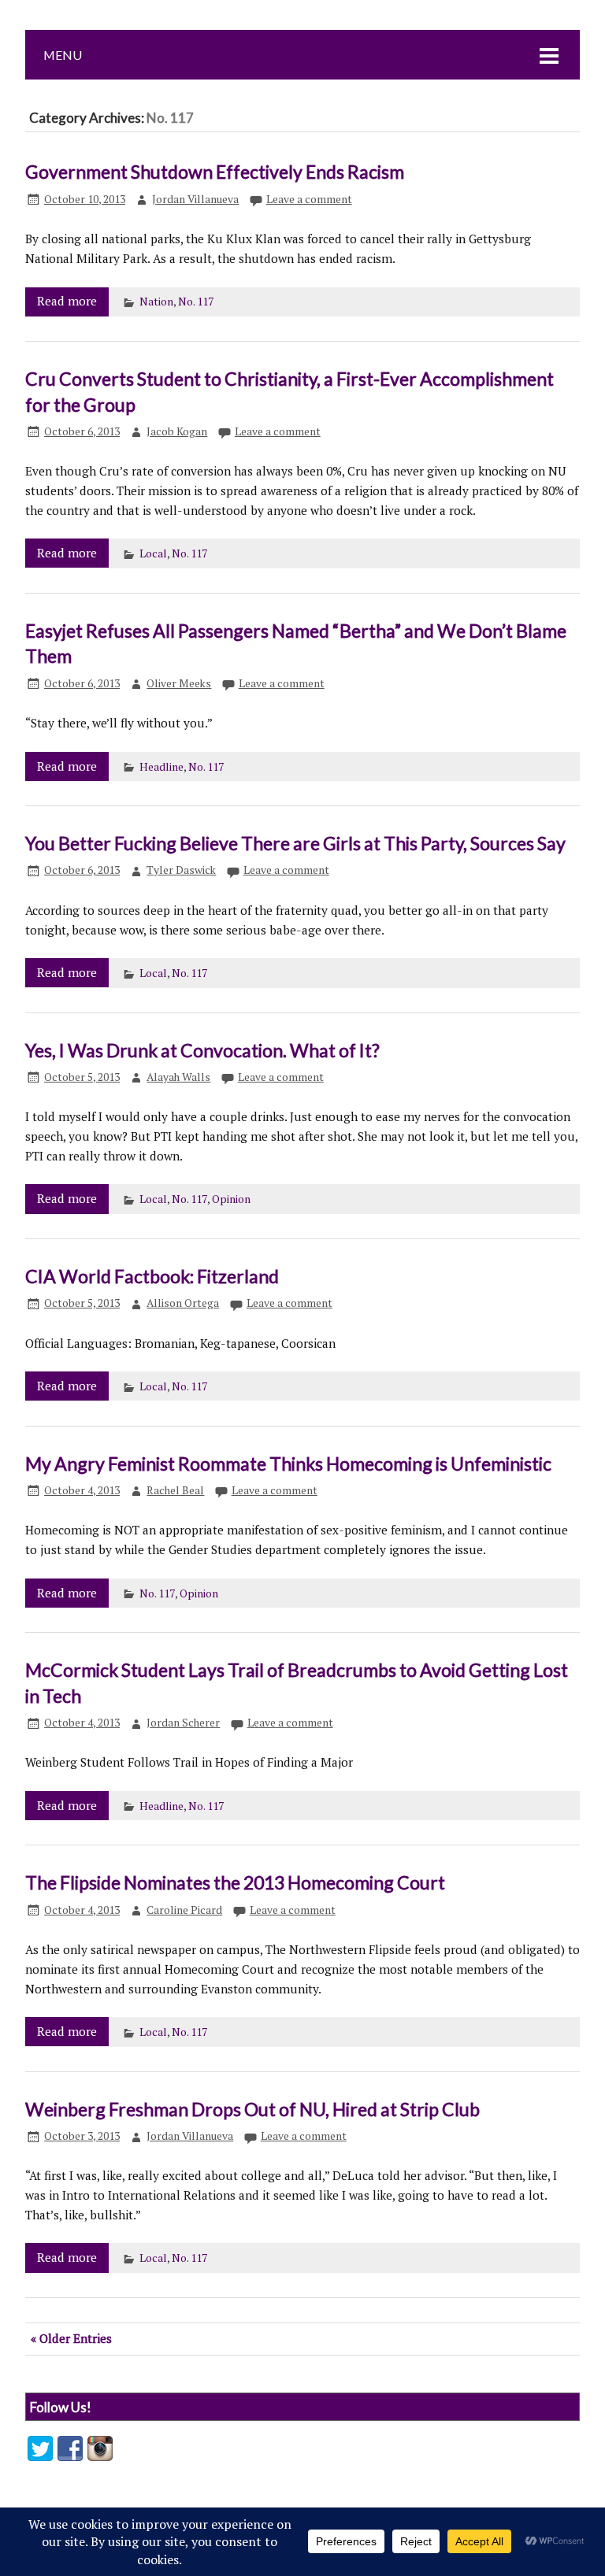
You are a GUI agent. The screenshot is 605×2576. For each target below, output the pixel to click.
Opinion (231, 1199)
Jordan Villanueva (195, 199)
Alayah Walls (178, 1077)
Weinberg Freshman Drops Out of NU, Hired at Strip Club (252, 2109)
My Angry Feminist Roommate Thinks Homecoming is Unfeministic (288, 1464)
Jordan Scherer (183, 1723)
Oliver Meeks (179, 683)
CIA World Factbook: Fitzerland (152, 1276)
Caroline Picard (184, 1910)
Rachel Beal (175, 1490)
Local (153, 553)
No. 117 (196, 302)
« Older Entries (71, 2338)
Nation (156, 302)
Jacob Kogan (177, 431)
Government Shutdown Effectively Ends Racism (215, 172)
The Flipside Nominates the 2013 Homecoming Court (235, 1882)
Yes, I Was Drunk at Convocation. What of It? (202, 1050)
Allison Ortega (183, 1303)
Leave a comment (309, 199)
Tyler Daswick (181, 870)
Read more (67, 301)
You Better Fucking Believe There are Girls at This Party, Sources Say (295, 843)
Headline (161, 767)
